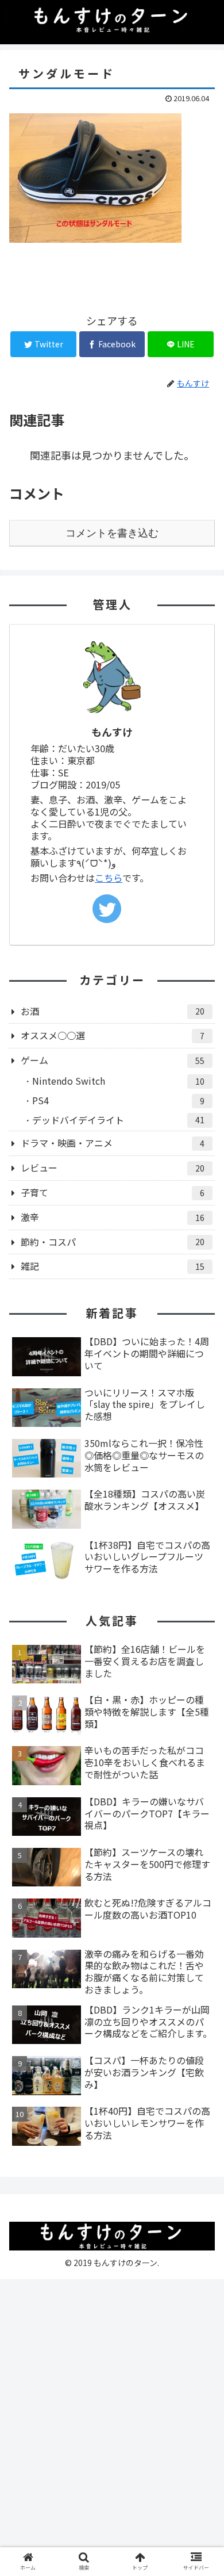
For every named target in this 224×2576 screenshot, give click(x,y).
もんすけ (112, 732)
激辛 (113, 1217)
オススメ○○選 (113, 1035)
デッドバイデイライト (118, 1120)
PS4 (118, 1100)
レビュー (113, 1168)
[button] (201, 1599)
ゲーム (113, 1060)
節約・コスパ (113, 1242)
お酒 (113, 1011)
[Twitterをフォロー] (107, 909)
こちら (109, 878)
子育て (113, 1192)
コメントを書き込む (112, 533)
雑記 (113, 1266)
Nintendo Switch (118, 1081)
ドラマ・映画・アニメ (113, 1143)
